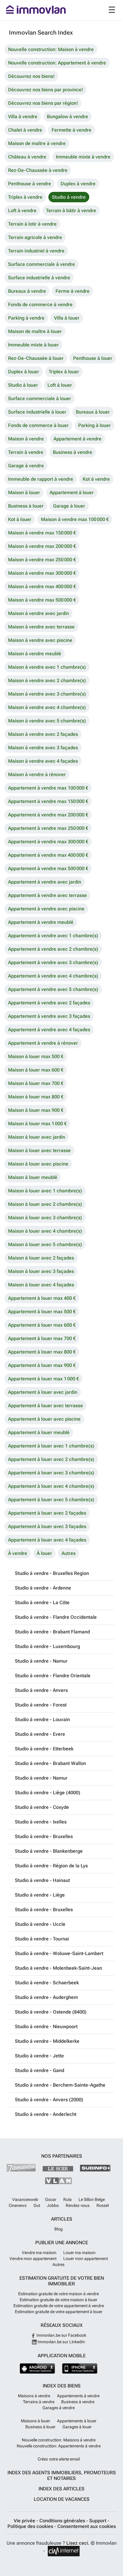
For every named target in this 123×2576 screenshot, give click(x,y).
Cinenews (18, 2205)
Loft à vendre (22, 211)
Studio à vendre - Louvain (42, 1719)
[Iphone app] (80, 2368)
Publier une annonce (62, 2243)
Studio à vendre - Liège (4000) (48, 1793)
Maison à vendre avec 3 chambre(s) (47, 694)
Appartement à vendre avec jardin (45, 882)
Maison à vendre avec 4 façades (43, 761)
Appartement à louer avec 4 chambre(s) (51, 1486)
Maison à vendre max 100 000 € (75, 519)
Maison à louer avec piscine (38, 1164)
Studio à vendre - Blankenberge (49, 1851)
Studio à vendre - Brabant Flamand (52, 1632)
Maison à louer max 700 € (36, 1083)
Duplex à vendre (78, 184)
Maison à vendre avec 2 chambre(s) (47, 680)
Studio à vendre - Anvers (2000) (49, 2100)
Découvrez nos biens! (31, 76)
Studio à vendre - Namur (41, 1661)
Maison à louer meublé (33, 1177)
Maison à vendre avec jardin (39, 613)
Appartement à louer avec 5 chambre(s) (51, 1500)
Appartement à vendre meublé (41, 922)
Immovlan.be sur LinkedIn (61, 2342)
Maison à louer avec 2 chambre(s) (45, 1204)
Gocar (51, 2199)
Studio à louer (23, 385)
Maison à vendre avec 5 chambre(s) (47, 721)
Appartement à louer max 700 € (42, 1338)
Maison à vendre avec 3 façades (43, 748)
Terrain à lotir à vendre (32, 224)
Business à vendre (73, 452)
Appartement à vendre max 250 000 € (48, 828)
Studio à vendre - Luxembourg (47, 1646)
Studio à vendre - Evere (40, 1734)
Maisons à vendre (34, 2396)
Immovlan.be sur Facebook (61, 2335)
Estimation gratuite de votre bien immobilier (62, 2281)
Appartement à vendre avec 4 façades (49, 1030)
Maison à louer (24, 492)
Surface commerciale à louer (40, 398)
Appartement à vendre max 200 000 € (48, 815)
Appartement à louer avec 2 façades (47, 1513)
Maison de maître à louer (35, 331)
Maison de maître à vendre (37, 143)
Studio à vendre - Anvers (41, 1690)
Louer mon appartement (86, 2259)
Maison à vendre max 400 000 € (42, 586)
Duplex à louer (24, 372)
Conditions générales (63, 2521)
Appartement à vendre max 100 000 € (48, 788)
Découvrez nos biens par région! (43, 103)
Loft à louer (60, 385)
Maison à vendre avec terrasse (41, 627)
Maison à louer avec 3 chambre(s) (45, 1218)
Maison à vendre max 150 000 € (42, 533)
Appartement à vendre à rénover (43, 1043)
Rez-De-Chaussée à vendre (38, 170)
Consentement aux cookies (87, 2526)
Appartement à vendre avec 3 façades (49, 1016)
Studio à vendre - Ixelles (41, 1822)
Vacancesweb (25, 2199)
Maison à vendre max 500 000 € (42, 600)
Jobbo (53, 2205)
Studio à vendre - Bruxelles (44, 1836)
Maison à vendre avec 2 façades (43, 734)
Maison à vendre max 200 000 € (42, 546)
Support (98, 2521)
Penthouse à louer (93, 358)
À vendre (18, 1553)
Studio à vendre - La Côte (42, 1603)
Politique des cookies (31, 2526)
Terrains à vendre (39, 2402)
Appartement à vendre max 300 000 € (48, 842)
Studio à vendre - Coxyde (42, 1807)
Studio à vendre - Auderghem (46, 1997)
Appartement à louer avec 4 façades (47, 1540)
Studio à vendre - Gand (40, 2070)
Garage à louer (69, 506)
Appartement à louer (72, 492)
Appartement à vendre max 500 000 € (48, 868)
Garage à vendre (26, 466)
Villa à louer (67, 318)
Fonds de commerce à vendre (40, 305)
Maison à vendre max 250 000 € (42, 560)
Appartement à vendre (77, 439)
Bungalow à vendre (67, 117)
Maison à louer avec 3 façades (41, 1271)
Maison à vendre (26, 439)
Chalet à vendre (25, 130)
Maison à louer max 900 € (36, 1110)
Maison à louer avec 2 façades (41, 1258)
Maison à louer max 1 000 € (37, 1124)
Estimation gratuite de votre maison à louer (59, 2300)
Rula (67, 2199)
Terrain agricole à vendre (35, 237)
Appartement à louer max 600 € (42, 1325)
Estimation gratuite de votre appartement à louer (59, 2312)
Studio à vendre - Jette (39, 2056)
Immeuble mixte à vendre (83, 157)
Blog (59, 2229)
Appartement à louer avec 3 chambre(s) (51, 1473)
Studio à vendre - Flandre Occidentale (56, 1617)
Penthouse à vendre (30, 184)
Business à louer (26, 506)
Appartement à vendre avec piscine (46, 909)
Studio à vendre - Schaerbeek (47, 1983)
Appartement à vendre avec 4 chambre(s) (53, 976)
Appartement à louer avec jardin (43, 1392)
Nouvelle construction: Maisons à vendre (59, 2440)
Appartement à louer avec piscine (44, 1419)
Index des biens (62, 2386)
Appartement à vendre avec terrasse (47, 895)
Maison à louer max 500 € (36, 1056)
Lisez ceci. (78, 2543)
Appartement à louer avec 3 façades (47, 1526)
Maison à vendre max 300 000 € (42, 573)
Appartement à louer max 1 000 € (43, 1379)
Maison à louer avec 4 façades (41, 1285)
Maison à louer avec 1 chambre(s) (45, 1191)
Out (37, 2205)
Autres (69, 1553)
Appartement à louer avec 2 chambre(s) (51, 1459)
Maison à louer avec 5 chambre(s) (45, 1244)
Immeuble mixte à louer (33, 345)
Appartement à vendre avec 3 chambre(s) (53, 962)
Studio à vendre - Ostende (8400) (51, 2012)
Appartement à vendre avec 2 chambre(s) (53, 949)
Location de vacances (62, 2499)
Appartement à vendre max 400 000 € (48, 855)
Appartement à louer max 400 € (42, 1298)
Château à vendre (27, 157)
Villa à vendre (23, 117)
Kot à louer (20, 519)
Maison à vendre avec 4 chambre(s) (47, 707)
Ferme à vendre (73, 291)
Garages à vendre (59, 2408)
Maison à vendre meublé (35, 654)
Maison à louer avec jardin (37, 1137)
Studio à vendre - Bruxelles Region (52, 1573)
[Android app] (37, 2368)
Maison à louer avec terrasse (39, 1150)
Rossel (103, 2205)
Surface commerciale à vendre (41, 264)
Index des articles (61, 2489)
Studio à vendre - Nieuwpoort (46, 2027)
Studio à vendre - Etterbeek (44, 1749)
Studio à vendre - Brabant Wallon (50, 1763)
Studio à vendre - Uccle (40, 1924)
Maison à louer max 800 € (36, 1097)
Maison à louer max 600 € (36, 1070)
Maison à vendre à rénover (37, 774)
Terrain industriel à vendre (36, 251)
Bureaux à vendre (27, 291)
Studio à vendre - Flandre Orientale (53, 1676)
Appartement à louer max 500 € (42, 1312)
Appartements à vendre (78, 2396)
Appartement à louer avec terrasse (46, 1406)
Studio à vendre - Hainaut (42, 1880)
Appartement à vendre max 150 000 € (48, 801)
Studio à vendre (69, 197)
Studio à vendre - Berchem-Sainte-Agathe (60, 2085)
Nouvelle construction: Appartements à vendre (59, 2446)
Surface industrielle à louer (37, 412)
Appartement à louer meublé (39, 1432)
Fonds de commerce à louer (38, 425)
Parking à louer (94, 425)
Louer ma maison (79, 2253)
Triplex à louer (64, 372)
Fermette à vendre (72, 130)
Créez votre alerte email (59, 2459)
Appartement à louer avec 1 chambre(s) (51, 1446)
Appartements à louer (77, 2421)
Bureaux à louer (93, 412)
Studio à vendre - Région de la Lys (51, 1866)
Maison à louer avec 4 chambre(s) (45, 1231)
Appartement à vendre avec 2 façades (49, 1003)
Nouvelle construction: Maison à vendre (51, 49)
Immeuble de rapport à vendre (41, 479)
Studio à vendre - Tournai (42, 1939)
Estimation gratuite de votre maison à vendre (59, 2294)
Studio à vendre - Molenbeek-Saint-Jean (59, 1968)
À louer (44, 1553)
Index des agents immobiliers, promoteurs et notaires (62, 2475)
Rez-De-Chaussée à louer (36, 358)
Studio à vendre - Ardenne (43, 1588)
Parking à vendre (26, 318)
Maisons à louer (36, 2421)
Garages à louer (77, 2427)
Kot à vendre (96, 479)
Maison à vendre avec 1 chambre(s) (47, 667)
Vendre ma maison (39, 2253)
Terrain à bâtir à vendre (71, 211)
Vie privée (25, 2521)
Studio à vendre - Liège (40, 1895)
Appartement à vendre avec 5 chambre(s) (53, 989)
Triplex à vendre (25, 197)
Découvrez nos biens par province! (46, 90)
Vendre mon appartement (33, 2259)
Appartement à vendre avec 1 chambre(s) (53, 936)
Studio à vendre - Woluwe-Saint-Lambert (59, 1953)
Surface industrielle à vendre (39, 278)
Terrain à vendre (26, 452)
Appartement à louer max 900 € (42, 1365)
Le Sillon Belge (92, 2199)
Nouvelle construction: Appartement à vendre (57, 63)
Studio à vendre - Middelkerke (47, 2041)
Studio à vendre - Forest (41, 1705)
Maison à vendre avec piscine (40, 640)
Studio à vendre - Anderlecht (46, 2114)
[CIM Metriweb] (64, 2551)
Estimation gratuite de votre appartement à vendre (59, 2306)
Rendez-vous (78, 2205)
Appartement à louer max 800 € (42, 1352)
